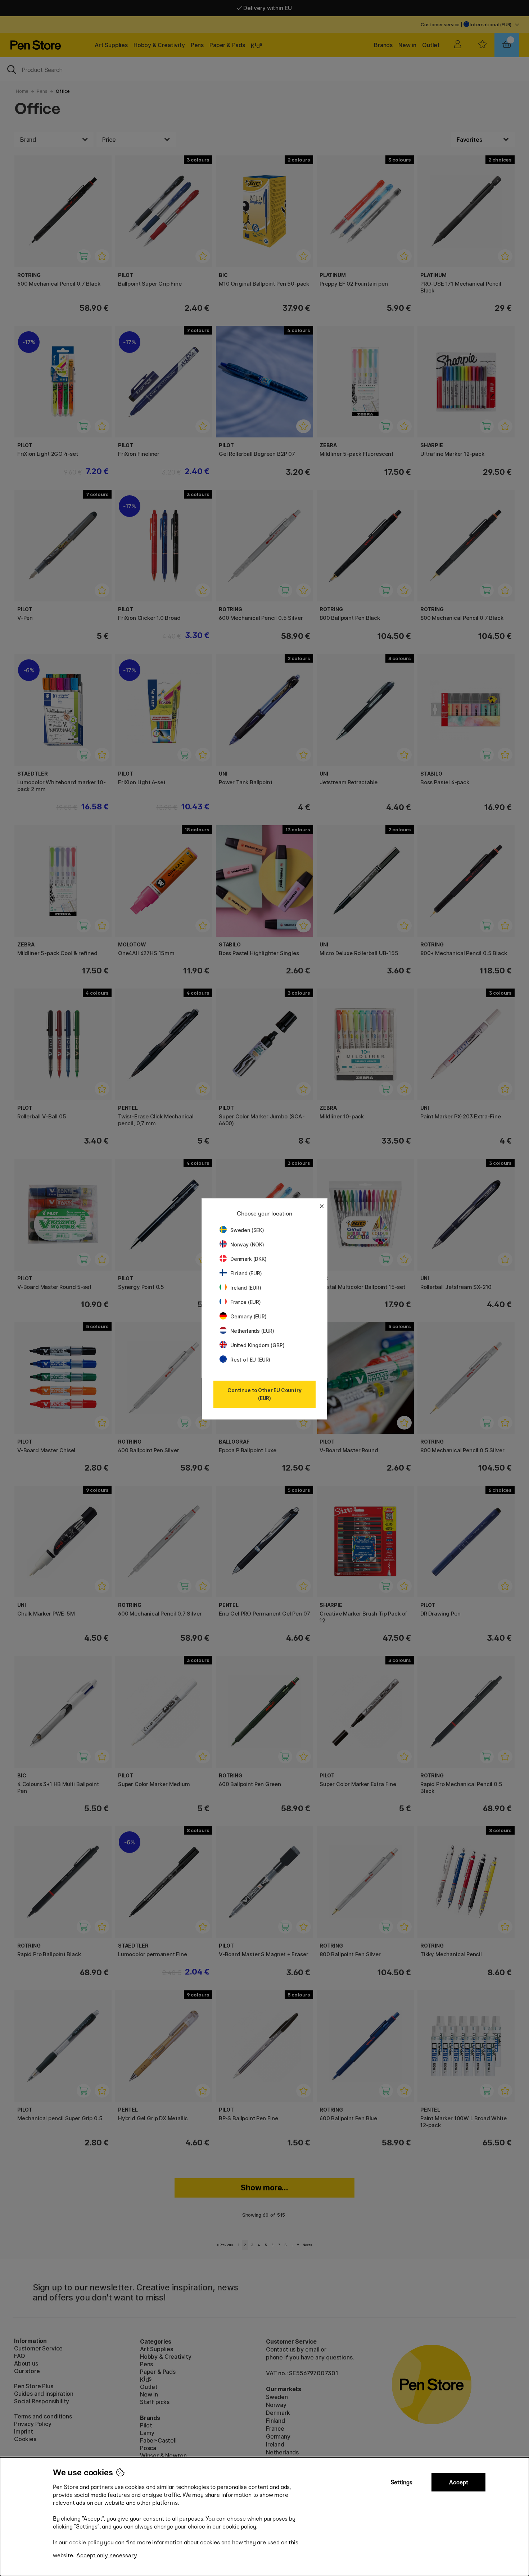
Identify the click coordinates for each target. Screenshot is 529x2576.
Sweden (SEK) (247, 1230)
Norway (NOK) (247, 1244)
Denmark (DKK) (248, 1259)
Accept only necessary (107, 2555)
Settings (402, 2482)
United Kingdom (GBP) (257, 1345)
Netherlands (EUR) (252, 1331)
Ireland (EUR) (246, 1288)
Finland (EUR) (246, 1273)
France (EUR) (246, 1302)
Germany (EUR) (248, 1316)
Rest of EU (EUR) (250, 1360)
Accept (459, 2482)
